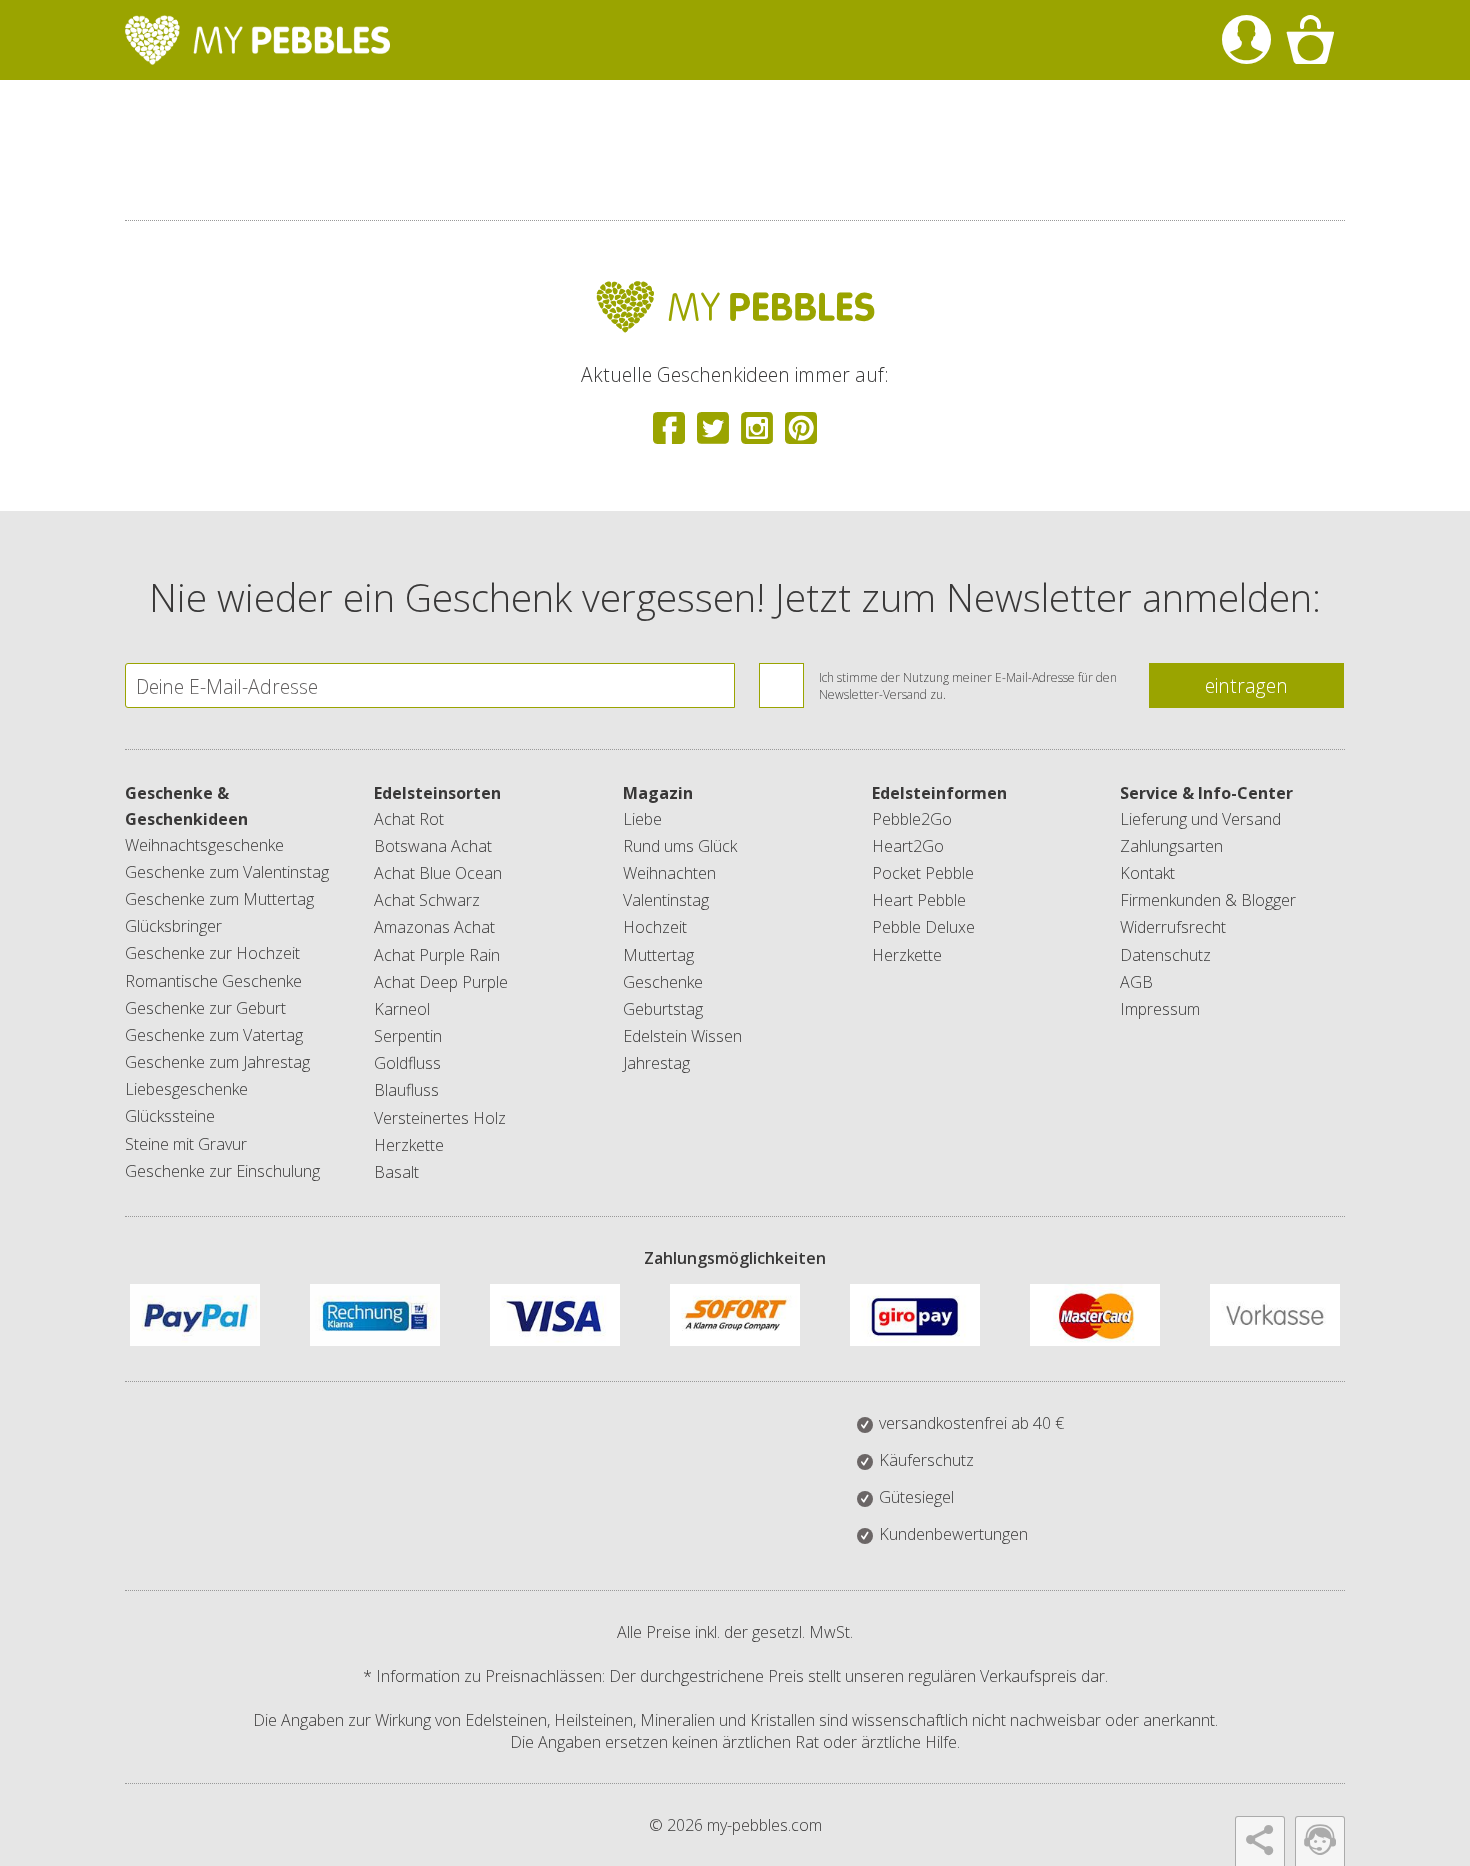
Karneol (402, 1009)
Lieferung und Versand (1200, 819)
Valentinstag (666, 900)
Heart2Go (908, 846)
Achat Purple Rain (437, 955)
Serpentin (408, 1036)
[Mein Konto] (1246, 40)
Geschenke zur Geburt (205, 1008)
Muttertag (658, 955)
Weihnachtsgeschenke (204, 845)
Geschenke (663, 982)
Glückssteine (170, 1116)
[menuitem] (1246, 40)
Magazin (658, 793)
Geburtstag (663, 1009)
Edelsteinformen (939, 793)
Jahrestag (656, 1063)
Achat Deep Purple (441, 982)
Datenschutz (1165, 955)
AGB (1136, 982)
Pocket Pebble (923, 873)
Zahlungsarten (1171, 846)
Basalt (396, 1172)
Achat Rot (409, 819)
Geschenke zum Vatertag (214, 1035)
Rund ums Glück (680, 846)
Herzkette (409, 1145)
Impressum (1160, 1009)
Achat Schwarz (427, 900)
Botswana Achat (433, 846)
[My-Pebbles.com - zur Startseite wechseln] (257, 40)
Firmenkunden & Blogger (1208, 900)
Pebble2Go (912, 819)
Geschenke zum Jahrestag (217, 1062)
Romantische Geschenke (213, 981)
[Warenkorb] (1310, 40)
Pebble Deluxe (923, 927)
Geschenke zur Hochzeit (212, 953)
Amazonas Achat (434, 927)
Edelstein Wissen (682, 1036)
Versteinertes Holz (440, 1118)
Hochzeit (655, 927)
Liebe (642, 819)
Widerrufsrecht (1173, 927)
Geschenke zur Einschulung (222, 1171)
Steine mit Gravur (186, 1144)
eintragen (1246, 685)
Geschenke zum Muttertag (219, 899)
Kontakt (1147, 873)
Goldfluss (407, 1063)
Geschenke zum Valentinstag (227, 872)
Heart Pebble (919, 900)
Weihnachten (669, 873)
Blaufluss (406, 1090)
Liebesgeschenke (186, 1089)
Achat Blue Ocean (438, 873)
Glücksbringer (173, 926)
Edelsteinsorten (437, 793)
